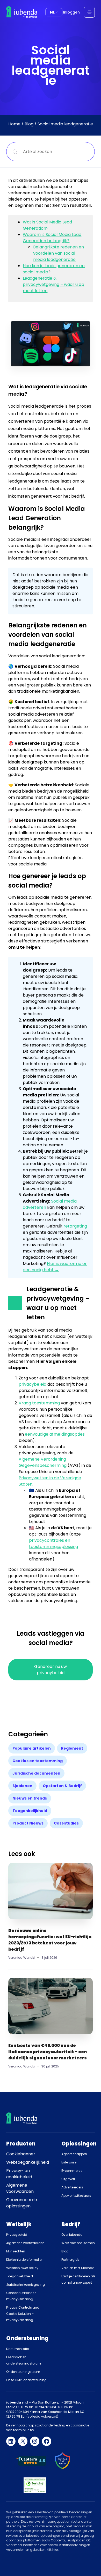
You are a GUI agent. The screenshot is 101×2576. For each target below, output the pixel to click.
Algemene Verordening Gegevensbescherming (43, 1462)
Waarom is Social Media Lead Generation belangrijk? (52, 238)
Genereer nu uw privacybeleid (51, 1670)
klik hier (52, 2550)
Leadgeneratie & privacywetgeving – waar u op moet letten (53, 284)
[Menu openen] (89, 12)
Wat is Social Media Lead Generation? (47, 225)
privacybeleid (33, 1384)
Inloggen (71, 12)
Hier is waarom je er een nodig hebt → (55, 1267)
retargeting (75, 1226)
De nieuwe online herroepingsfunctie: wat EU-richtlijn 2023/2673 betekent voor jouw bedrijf (50, 1940)
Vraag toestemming (39, 1403)
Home (14, 124)
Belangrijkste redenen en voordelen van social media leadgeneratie (59, 253)
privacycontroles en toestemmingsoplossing (53, 1543)
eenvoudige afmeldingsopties (55, 1434)
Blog (29, 124)
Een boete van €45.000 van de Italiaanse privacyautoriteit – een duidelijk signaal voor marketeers (48, 2052)
